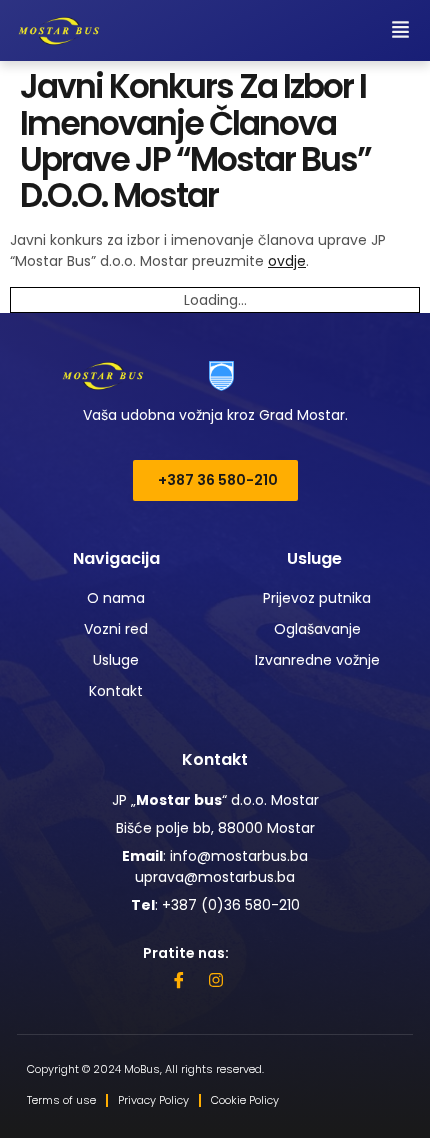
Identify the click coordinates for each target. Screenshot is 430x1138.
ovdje (287, 261)
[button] (401, 30)
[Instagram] (216, 980)
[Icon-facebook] (179, 980)
